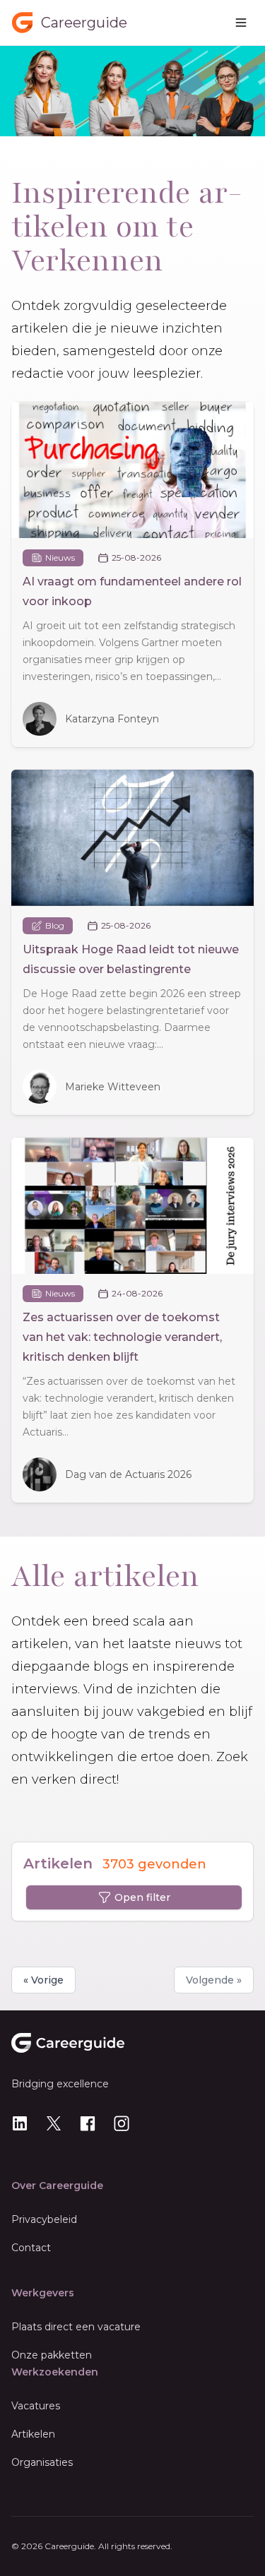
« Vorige (43, 1980)
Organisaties (42, 2462)
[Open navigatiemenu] (241, 23)
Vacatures (36, 2406)
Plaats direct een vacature (76, 2327)
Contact (31, 2248)
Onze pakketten (52, 2355)
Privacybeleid (44, 2219)
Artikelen (33, 2434)
